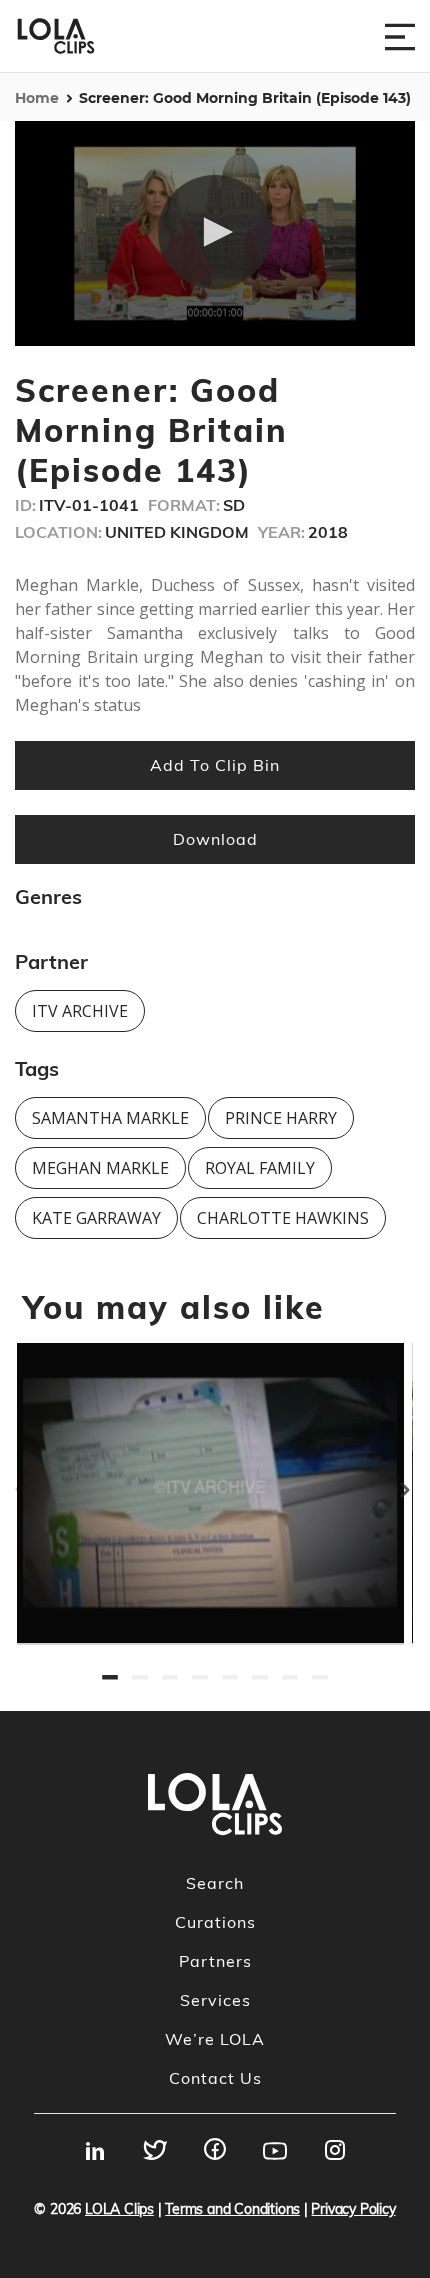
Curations (215, 1922)
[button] (215, 232)
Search (215, 1883)
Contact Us (215, 2078)
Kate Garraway (96, 1218)
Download (215, 839)
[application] (215, 233)
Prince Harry (281, 1118)
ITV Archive (80, 1011)
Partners (215, 1961)
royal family (260, 1168)
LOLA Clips (119, 2209)
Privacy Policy (353, 2209)
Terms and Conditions (232, 2209)
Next (420, 1481)
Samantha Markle (110, 1118)
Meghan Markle (100, 1168)
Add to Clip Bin (215, 765)
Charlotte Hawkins (283, 1218)
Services (215, 2000)
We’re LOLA (215, 2039)
